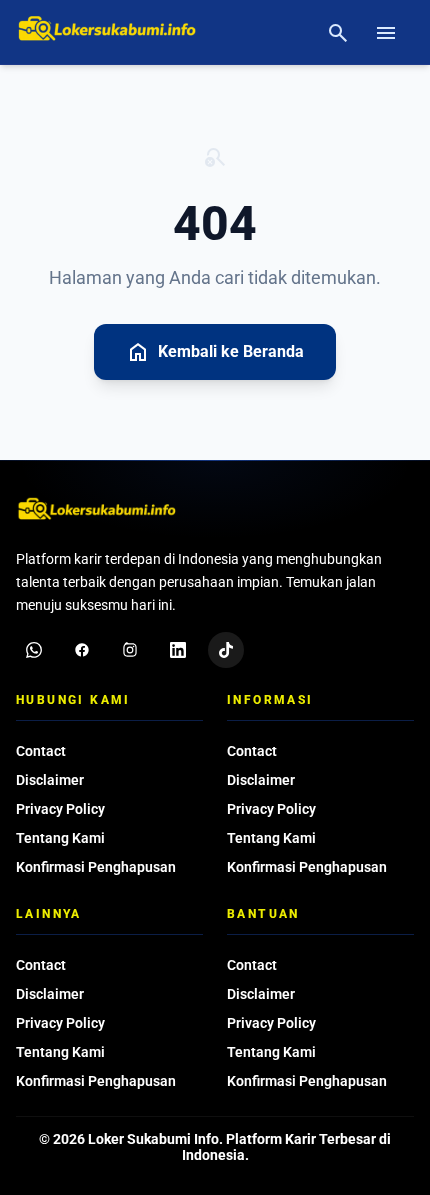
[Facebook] (82, 650)
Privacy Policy (60, 809)
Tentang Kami (60, 838)
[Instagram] (130, 650)
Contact (41, 751)
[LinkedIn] (178, 650)
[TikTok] (226, 650)
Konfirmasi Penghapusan (96, 867)
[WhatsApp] (34, 650)
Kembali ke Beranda (215, 352)
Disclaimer (50, 780)
